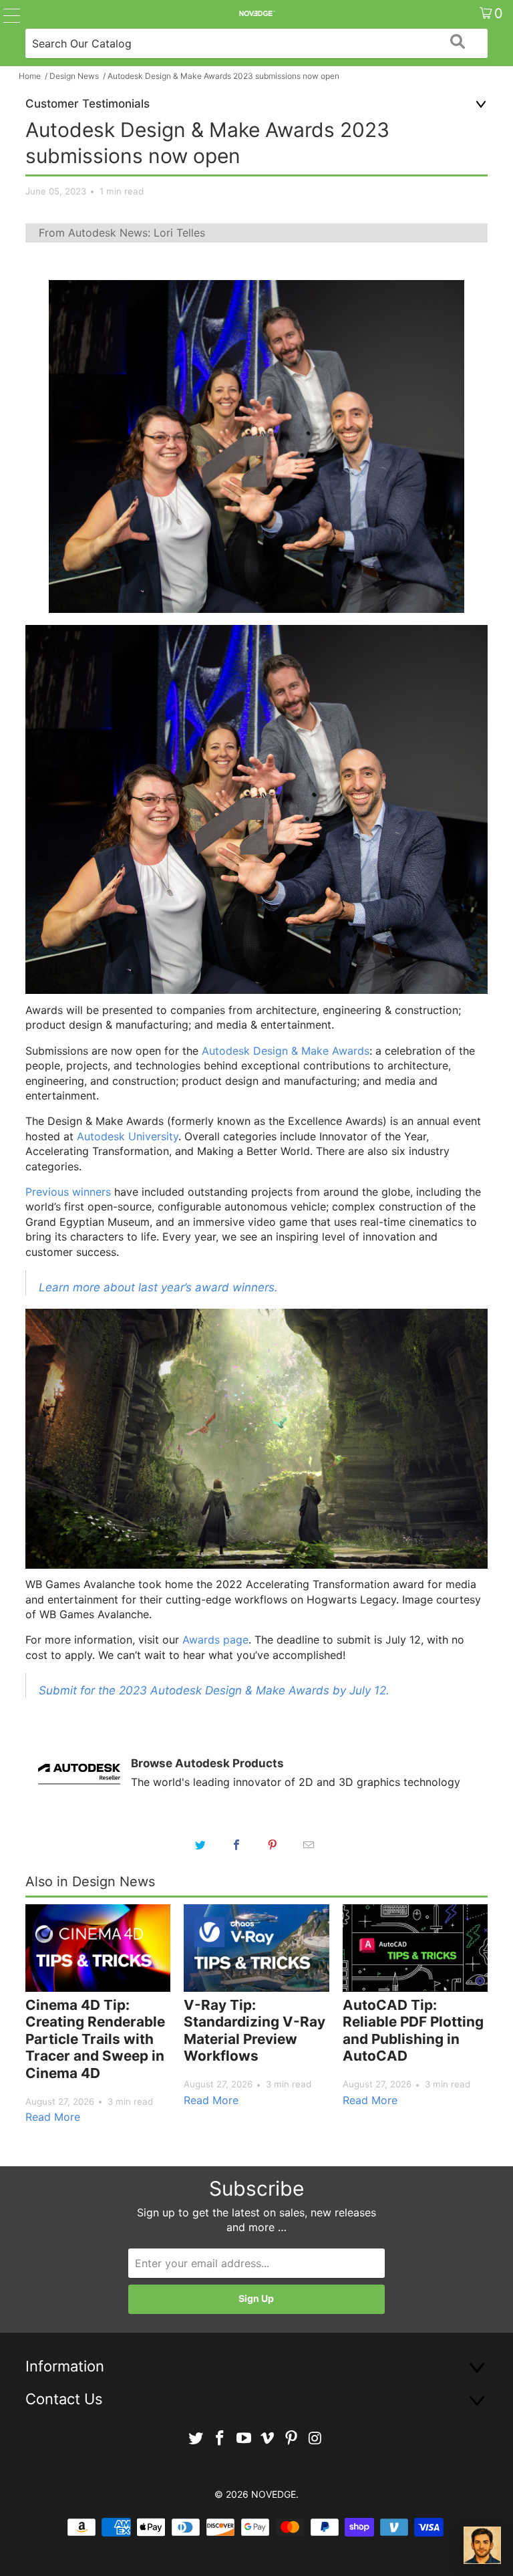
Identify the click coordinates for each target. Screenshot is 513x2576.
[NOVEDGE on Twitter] (196, 2439)
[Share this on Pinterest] (273, 1845)
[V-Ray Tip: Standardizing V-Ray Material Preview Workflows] (256, 1948)
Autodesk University (128, 1136)
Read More (53, 2117)
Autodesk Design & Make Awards (286, 1051)
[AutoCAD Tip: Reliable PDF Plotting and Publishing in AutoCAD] (415, 1948)
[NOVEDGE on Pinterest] (292, 2439)
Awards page (215, 1640)
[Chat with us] (482, 2545)
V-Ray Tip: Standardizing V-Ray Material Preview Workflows (254, 2031)
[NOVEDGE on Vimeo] (268, 2439)
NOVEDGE (274, 2494)
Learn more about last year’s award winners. (158, 1287)
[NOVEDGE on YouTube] (244, 2439)
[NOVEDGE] (256, 13)
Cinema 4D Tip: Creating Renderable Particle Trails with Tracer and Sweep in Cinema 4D (95, 2039)
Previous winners (68, 1192)
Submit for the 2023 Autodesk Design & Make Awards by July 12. (214, 1690)
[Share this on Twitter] (200, 1845)
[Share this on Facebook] (236, 1845)
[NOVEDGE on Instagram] (315, 2439)
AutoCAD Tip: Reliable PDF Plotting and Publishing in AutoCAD (413, 2031)
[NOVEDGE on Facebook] (220, 2439)
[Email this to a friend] (309, 1845)
